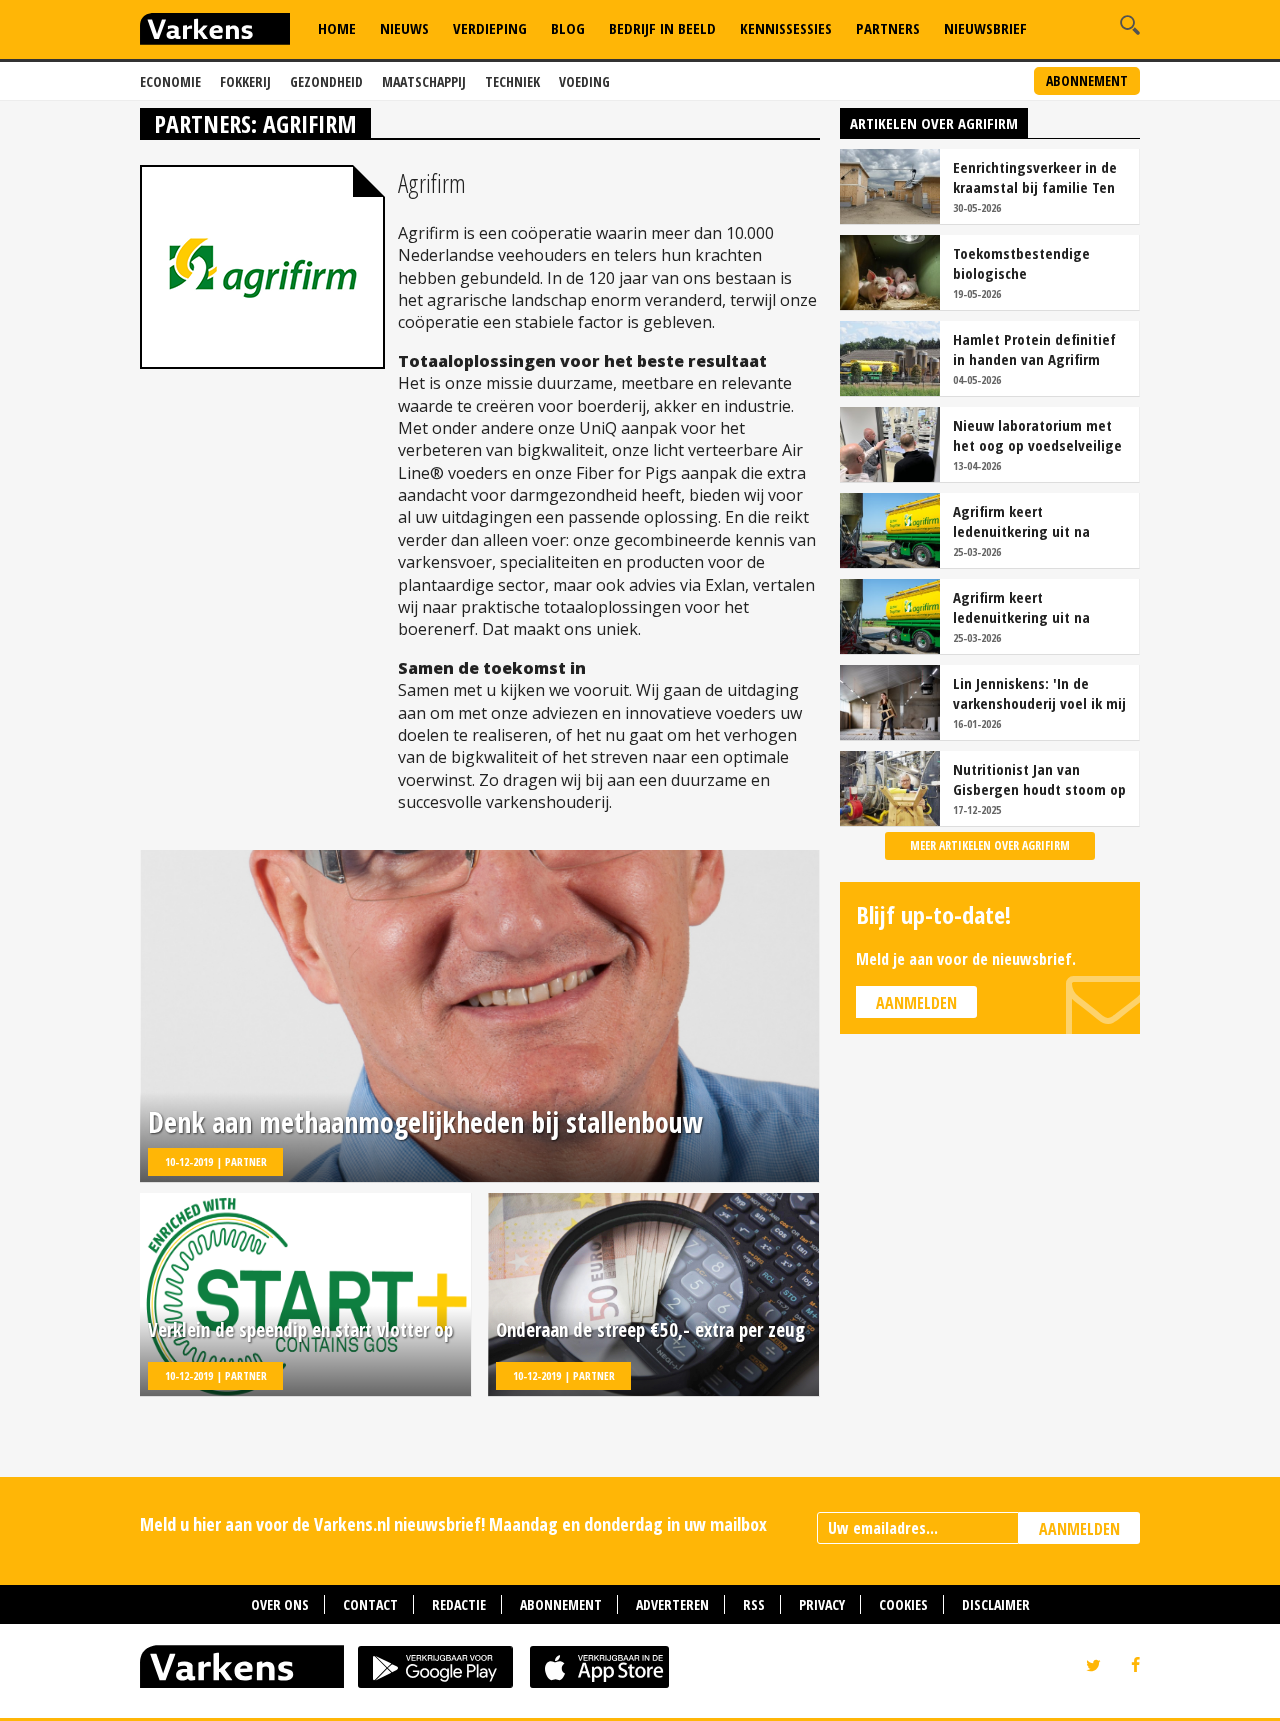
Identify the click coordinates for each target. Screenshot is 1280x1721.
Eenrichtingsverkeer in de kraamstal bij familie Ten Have (1035, 177)
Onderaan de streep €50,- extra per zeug (650, 1331)
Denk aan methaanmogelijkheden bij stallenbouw (425, 1123)
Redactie (459, 1604)
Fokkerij (245, 81)
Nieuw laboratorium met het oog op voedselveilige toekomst (1037, 435)
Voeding (584, 81)
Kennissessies (786, 28)
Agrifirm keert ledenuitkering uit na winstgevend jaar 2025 (1025, 521)
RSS (754, 1604)
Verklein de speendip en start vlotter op (300, 1331)
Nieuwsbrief (985, 28)
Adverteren (672, 1604)
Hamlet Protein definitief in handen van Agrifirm (1034, 349)
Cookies (903, 1604)
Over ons (280, 1604)
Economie (170, 81)
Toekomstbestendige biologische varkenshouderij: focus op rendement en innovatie (1036, 263)
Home (337, 28)
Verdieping (490, 28)
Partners (888, 28)
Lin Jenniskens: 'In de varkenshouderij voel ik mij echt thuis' (1039, 693)
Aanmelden (916, 1003)
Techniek (512, 81)
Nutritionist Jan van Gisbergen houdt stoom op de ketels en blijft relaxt (1039, 779)
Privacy (822, 1604)
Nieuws (404, 28)
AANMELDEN (1079, 1529)
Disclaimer (996, 1604)
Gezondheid (326, 81)
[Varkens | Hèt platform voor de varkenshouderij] (215, 31)
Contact (370, 1604)
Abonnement (1087, 80)
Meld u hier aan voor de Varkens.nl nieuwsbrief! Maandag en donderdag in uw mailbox (453, 1524)
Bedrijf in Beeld (662, 28)
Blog (568, 28)
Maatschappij (424, 81)
